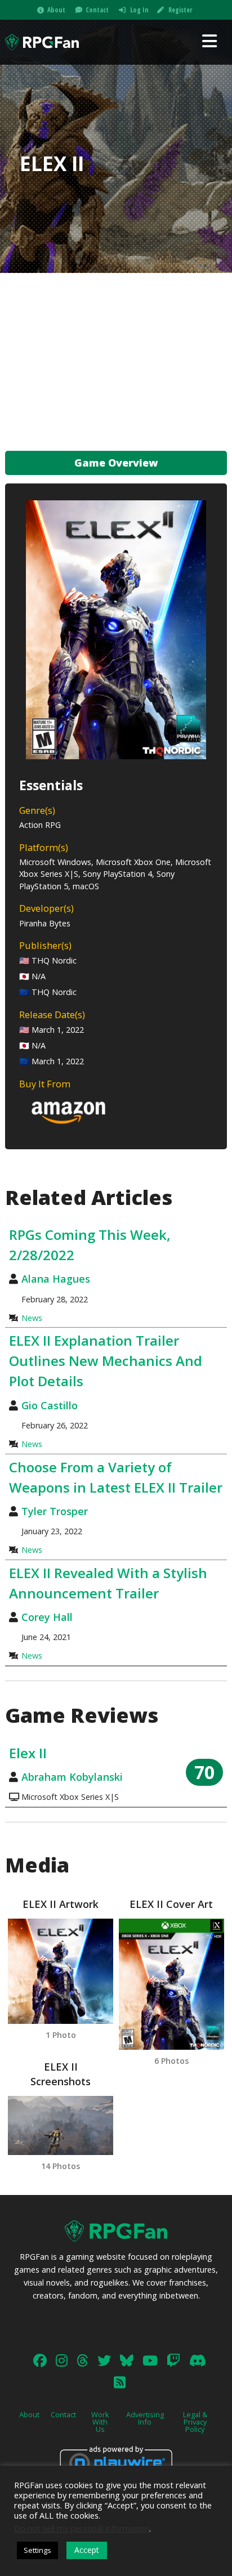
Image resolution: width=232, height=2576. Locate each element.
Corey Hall (47, 1617)
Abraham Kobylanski (72, 1777)
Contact (97, 10)
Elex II (28, 1753)
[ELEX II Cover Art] (171, 1984)
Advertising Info (145, 2418)
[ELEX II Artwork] (61, 1971)
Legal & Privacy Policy (195, 2422)
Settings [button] (37, 2550)
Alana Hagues (56, 1279)
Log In (139, 10)
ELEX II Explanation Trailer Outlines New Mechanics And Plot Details (106, 1361)
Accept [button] (87, 2550)
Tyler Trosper (55, 1511)
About (56, 10)
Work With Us (100, 2422)
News (32, 1318)
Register (180, 10)
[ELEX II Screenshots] (61, 2125)
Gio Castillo (50, 1405)
